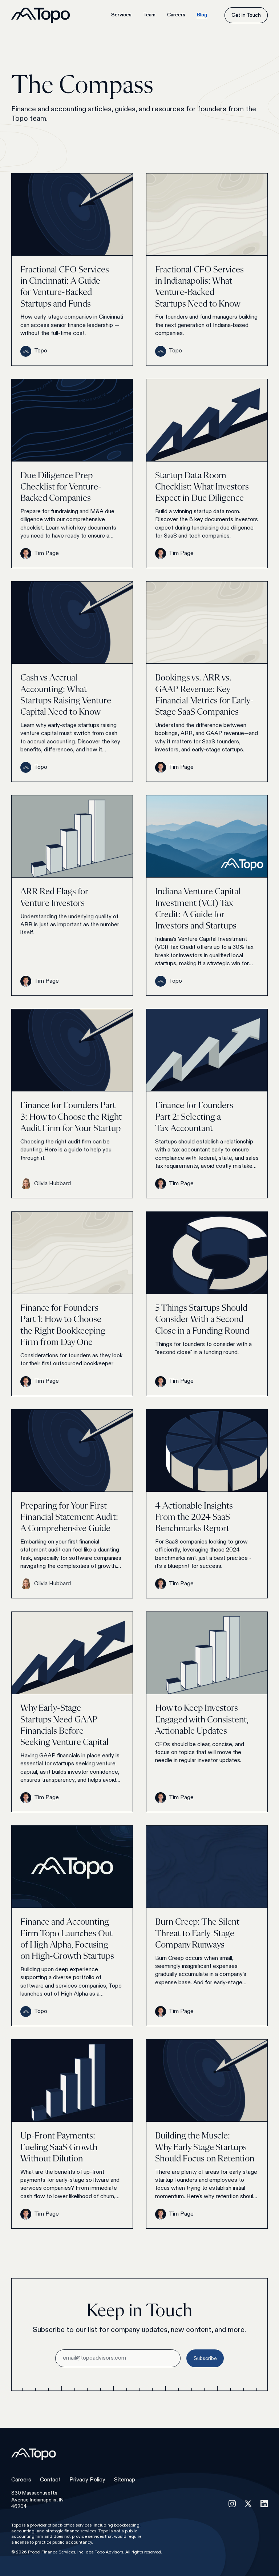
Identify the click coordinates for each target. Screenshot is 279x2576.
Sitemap (125, 2480)
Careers (176, 15)
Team (149, 15)
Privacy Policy (87, 2480)
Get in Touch (246, 15)
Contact (50, 2480)
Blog (202, 15)
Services (121, 15)
